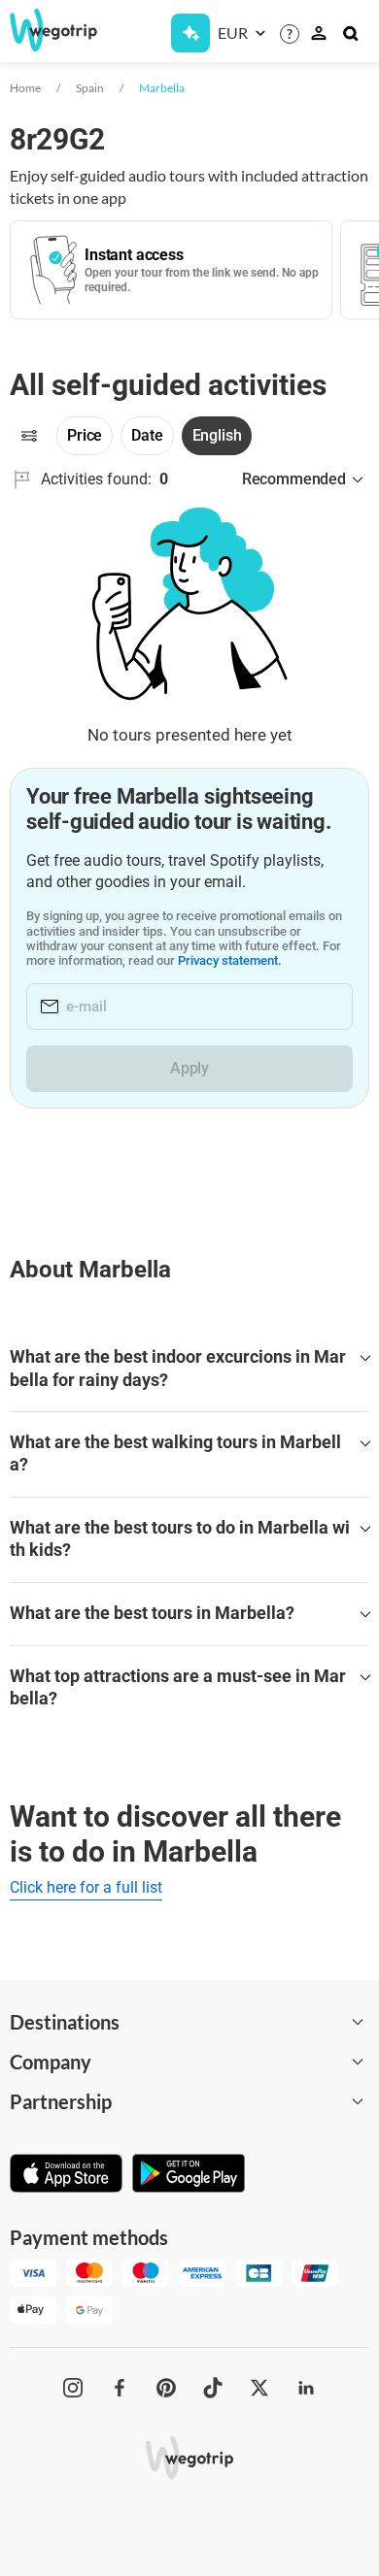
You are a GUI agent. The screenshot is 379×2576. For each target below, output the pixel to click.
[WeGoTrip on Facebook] (120, 2388)
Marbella (162, 88)
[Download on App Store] (66, 2175)
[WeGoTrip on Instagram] (73, 2388)
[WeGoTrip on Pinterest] (166, 2388)
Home (25, 88)
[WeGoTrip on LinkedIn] (306, 2388)
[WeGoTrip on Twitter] (259, 2388)
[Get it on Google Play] (189, 2175)
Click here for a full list (86, 1887)
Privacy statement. (230, 960)
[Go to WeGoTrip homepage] (47, 30)
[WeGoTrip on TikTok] (213, 2388)
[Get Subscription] (190, 33)
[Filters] (29, 436)
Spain (90, 88)
